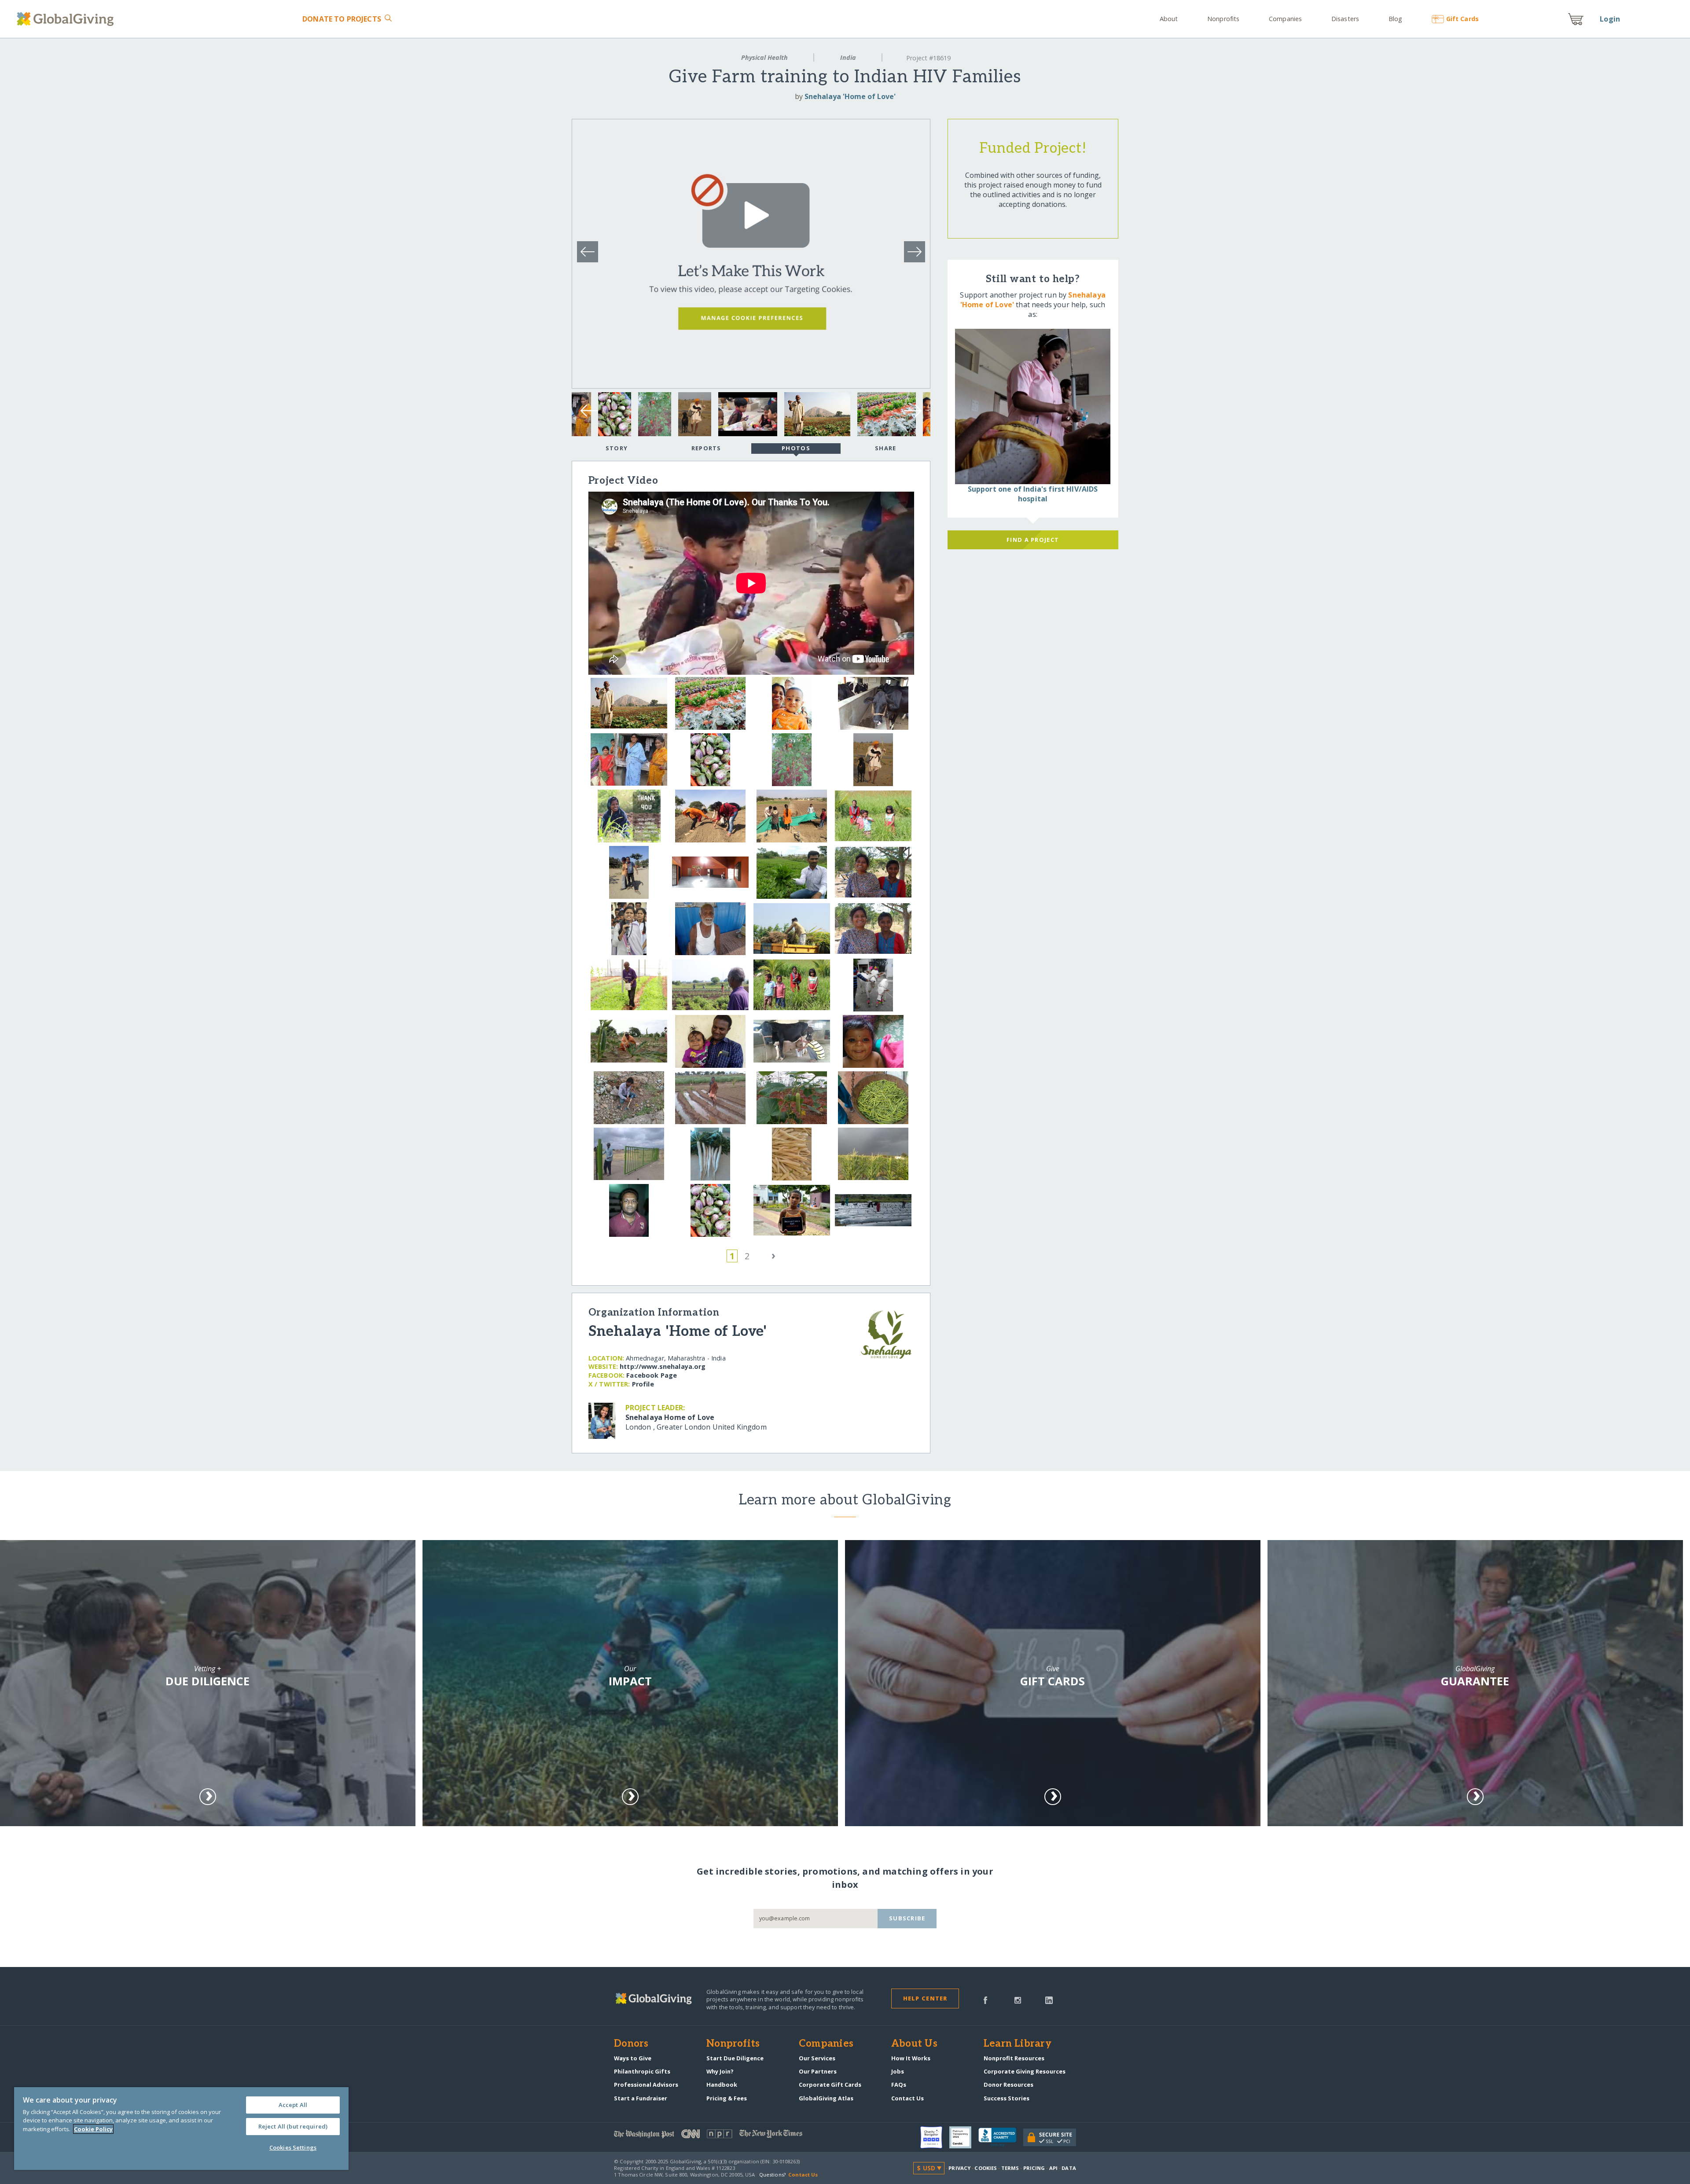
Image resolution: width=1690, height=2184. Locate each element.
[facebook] (985, 2000)
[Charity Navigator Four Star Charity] (935, 2137)
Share (885, 448)
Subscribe (907, 1918)
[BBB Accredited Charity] (1001, 2137)
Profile (643, 1384)
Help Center (925, 1998)
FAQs (899, 2085)
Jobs (898, 2071)
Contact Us (907, 2098)
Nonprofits (1223, 19)
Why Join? (720, 2071)
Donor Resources (1008, 2085)
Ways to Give (633, 2058)
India (848, 57)
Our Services (817, 2058)
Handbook (722, 2085)
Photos (796, 448)
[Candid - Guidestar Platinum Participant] (964, 2137)
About (1169, 19)
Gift (1462, 19)
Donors (631, 2044)
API (1053, 2168)
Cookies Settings (293, 2147)
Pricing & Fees (727, 2098)
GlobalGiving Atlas (826, 2098)
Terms (1010, 2168)
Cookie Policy (93, 2129)
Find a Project (1033, 540)
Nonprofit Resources (1014, 2058)
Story (617, 448)
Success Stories (1007, 2098)
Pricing (1034, 2168)
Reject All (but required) (293, 2126)
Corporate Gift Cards (830, 2085)
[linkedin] (1049, 2000)
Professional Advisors (646, 2085)
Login (1610, 19)
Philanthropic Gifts (642, 2071)
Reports (706, 448)
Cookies (986, 2168)
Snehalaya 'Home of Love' (850, 96)
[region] (181, 2129)
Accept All (293, 2105)
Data (1069, 2168)
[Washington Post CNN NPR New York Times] (729, 2136)
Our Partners (818, 2071)
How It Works (911, 2058)
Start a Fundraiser (641, 2098)
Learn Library (1018, 2044)
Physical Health (764, 57)
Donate (342, 19)
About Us (914, 2044)
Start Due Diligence (735, 2058)
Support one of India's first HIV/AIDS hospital (1033, 494)
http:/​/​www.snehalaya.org (663, 1366)
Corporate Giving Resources (1025, 2071)
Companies (1285, 19)
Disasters (1345, 19)
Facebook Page (652, 1375)
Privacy (959, 2168)
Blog (1395, 19)
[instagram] (1018, 2000)
